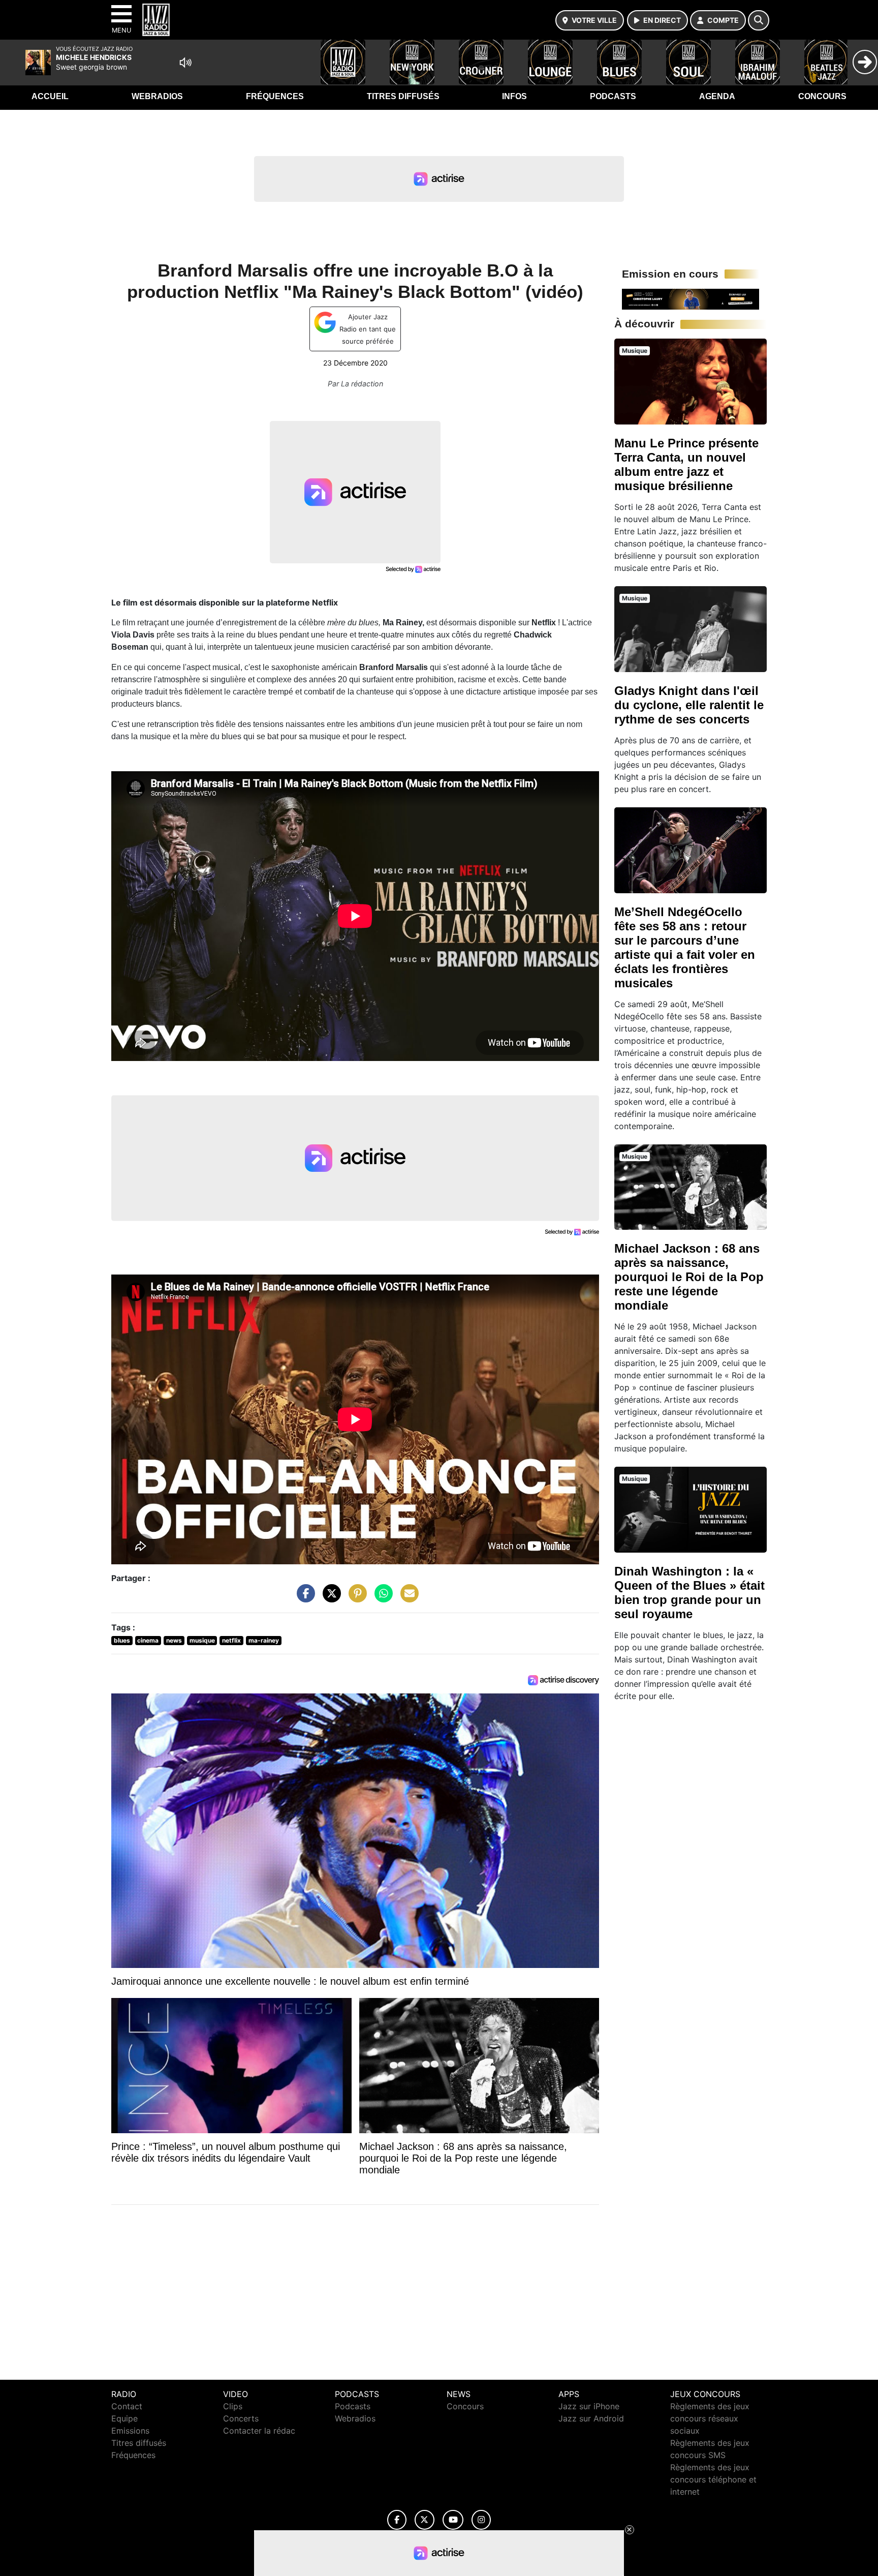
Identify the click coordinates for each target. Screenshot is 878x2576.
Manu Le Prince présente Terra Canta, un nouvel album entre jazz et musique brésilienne (686, 464)
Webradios (157, 96)
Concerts (241, 2418)
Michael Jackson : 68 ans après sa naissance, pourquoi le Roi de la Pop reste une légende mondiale (689, 1277)
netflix (231, 1640)
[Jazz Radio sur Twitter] (425, 2520)
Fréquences (275, 96)
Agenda (717, 96)
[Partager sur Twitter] (329, 1598)
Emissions (130, 2431)
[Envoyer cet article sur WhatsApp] (381, 1598)
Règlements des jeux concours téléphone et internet (713, 2479)
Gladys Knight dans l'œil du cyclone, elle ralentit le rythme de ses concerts (689, 705)
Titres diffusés (403, 96)
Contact (127, 2406)
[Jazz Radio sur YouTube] (453, 2520)
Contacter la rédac (259, 2431)
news (174, 1640)
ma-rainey (264, 1640)
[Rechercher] (759, 20)
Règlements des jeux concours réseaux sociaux (710, 2418)
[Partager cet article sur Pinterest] (355, 1598)
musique (202, 1640)
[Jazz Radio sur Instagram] (481, 2520)
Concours (822, 96)
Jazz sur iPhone (589, 2406)
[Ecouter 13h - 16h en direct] (691, 298)
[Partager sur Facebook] (303, 1598)
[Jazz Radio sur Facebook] (397, 2520)
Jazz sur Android (591, 2418)
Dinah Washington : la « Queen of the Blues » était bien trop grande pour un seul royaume (689, 1593)
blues (122, 1640)
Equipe (124, 2418)
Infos (514, 96)
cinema (148, 1640)
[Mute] (185, 63)
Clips (233, 2406)
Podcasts (613, 96)
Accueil (50, 96)
